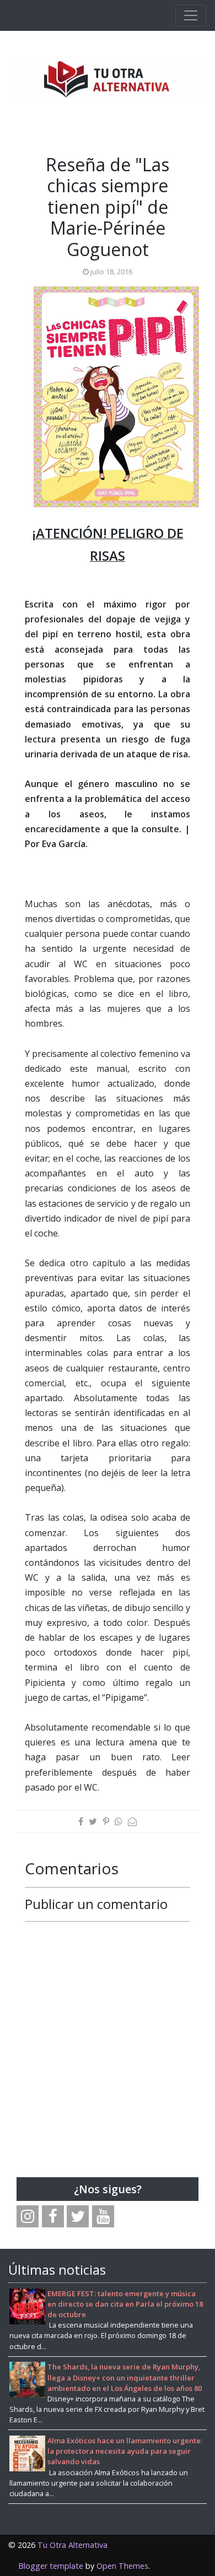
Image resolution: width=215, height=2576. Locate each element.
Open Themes (122, 2566)
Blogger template (51, 2566)
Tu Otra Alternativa (72, 2545)
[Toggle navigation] (191, 15)
